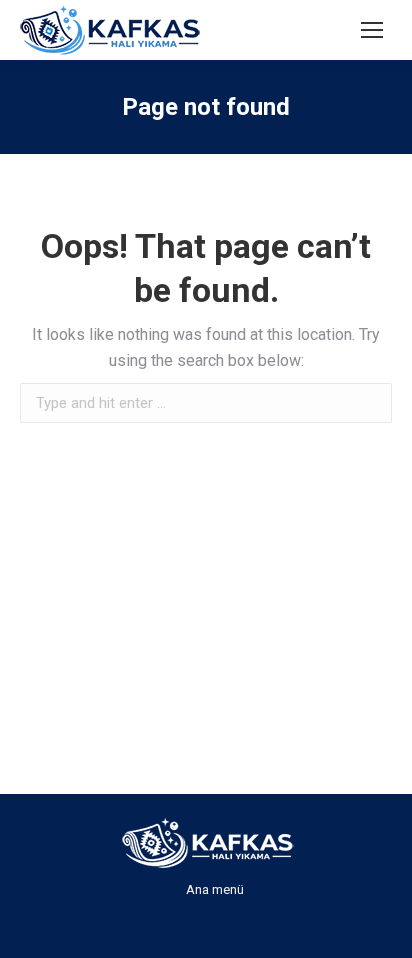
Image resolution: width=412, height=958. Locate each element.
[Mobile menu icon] (372, 30)
